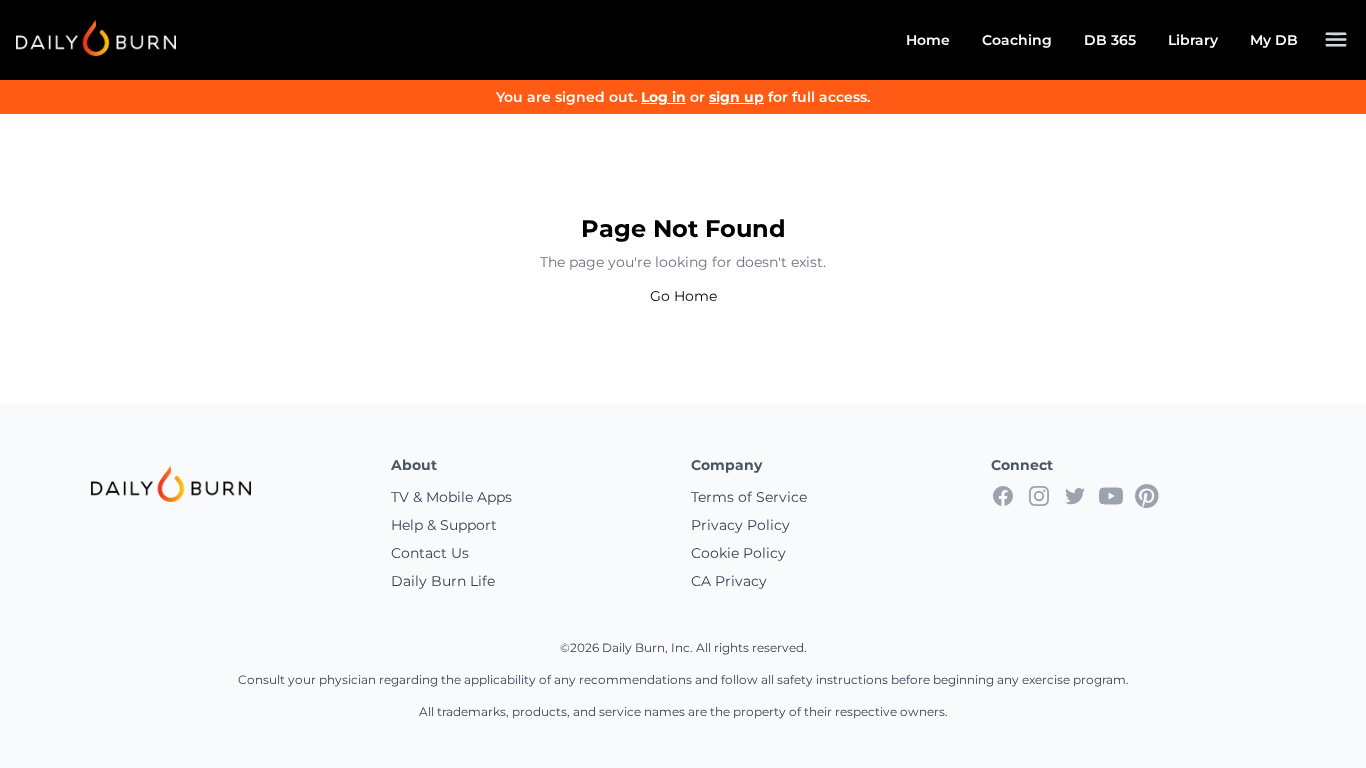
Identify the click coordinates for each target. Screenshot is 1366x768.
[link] (96, 38)
